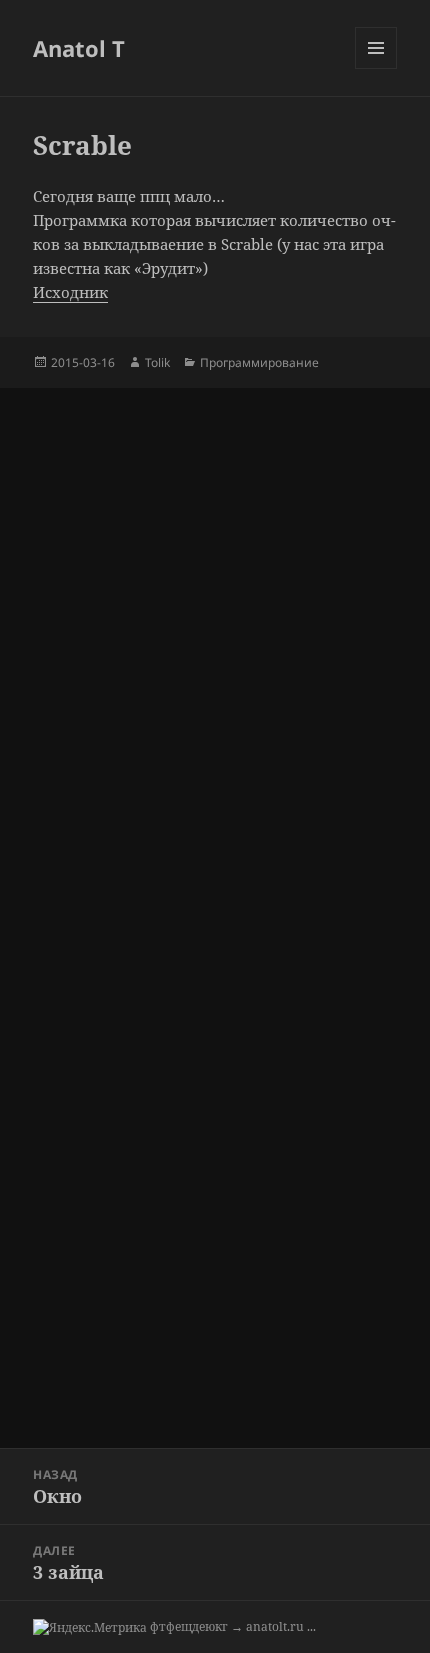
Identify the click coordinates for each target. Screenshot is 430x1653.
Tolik (157, 362)
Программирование (259, 362)
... (311, 1626)
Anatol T (79, 48)
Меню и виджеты (376, 68)
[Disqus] (215, 638)
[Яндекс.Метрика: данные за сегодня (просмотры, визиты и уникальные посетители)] (90, 1628)
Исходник (70, 292)
